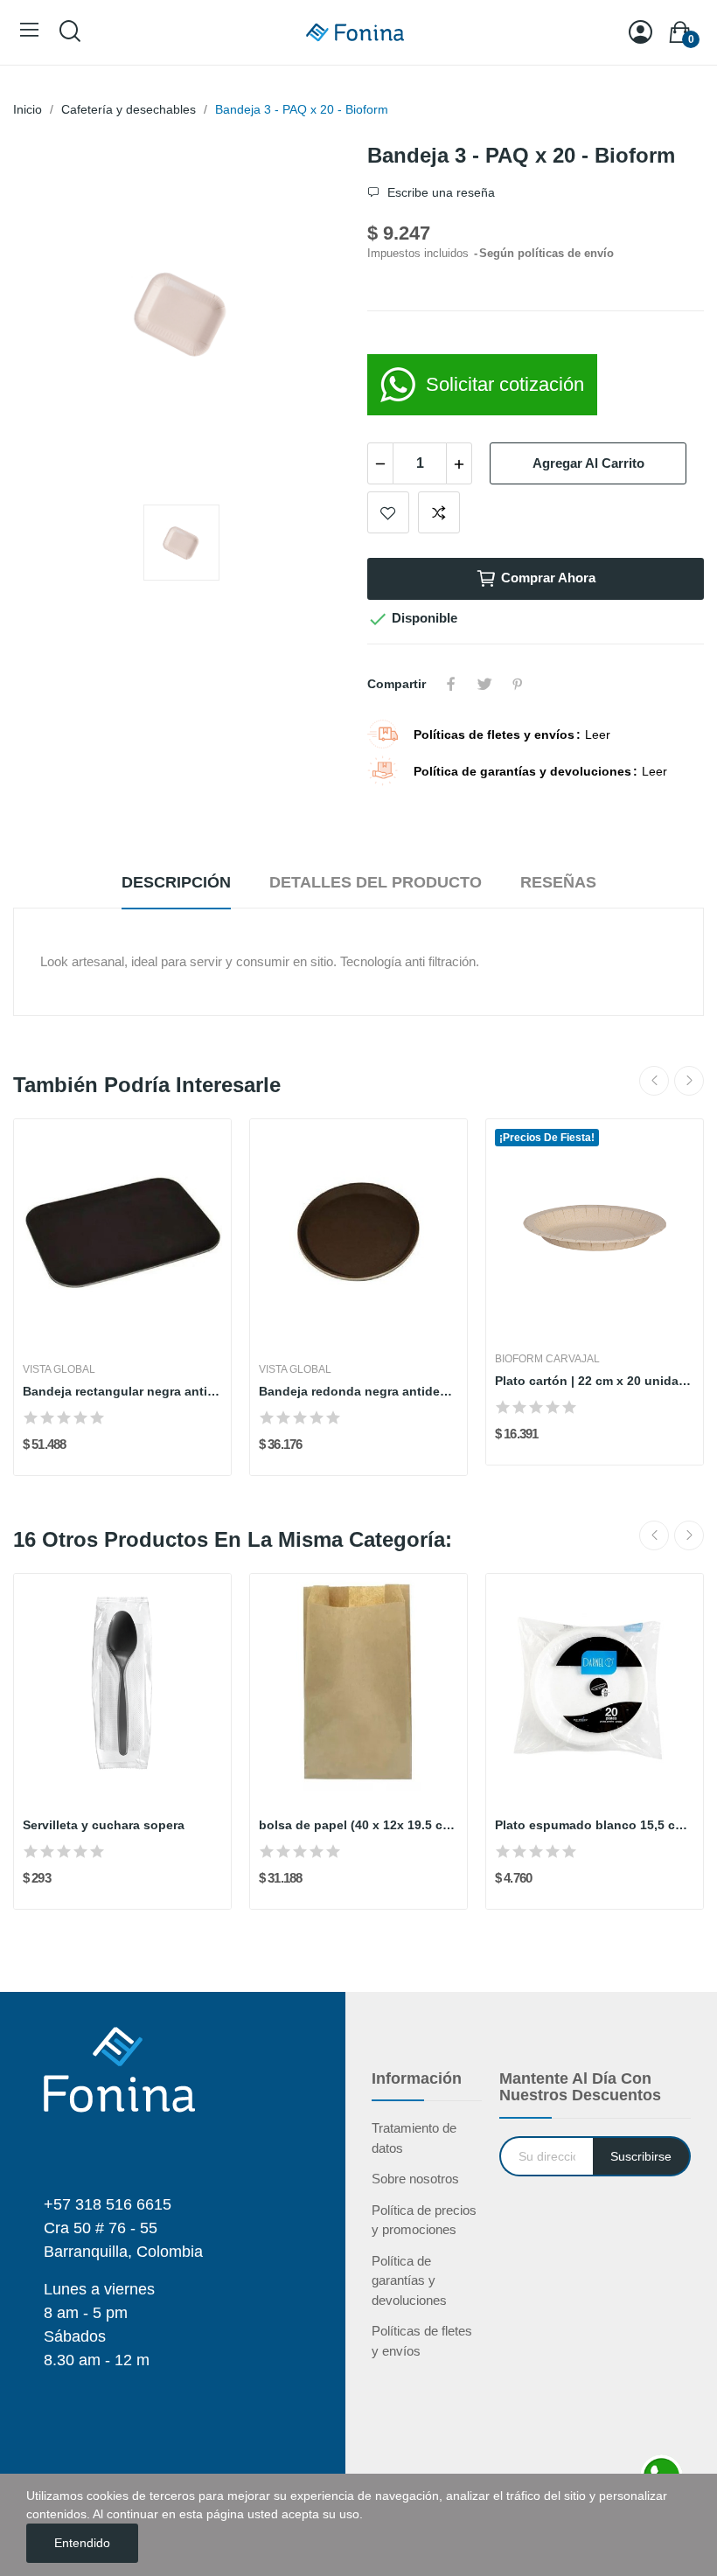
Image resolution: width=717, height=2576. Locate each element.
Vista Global (59, 1369)
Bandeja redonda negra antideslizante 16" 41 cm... (358, 1391)
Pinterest (518, 684)
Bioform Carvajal (547, 1359)
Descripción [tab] (176, 882)
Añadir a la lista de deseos (388, 512)
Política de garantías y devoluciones (409, 2280)
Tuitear (484, 684)
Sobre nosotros (415, 2179)
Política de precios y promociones (424, 2220)
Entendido (82, 2543)
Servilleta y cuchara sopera (104, 1825)
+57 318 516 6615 (108, 2204)
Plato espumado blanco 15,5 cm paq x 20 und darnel (595, 1825)
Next (689, 1081)
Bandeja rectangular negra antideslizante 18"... (122, 1391)
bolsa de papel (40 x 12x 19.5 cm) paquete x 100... (358, 1825)
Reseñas (558, 882)
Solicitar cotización (505, 384)
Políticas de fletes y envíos (422, 2341)
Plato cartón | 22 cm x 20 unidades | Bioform (595, 1381)
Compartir (451, 684)
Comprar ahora (548, 578)
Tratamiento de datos (414, 2138)
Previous (654, 1081)
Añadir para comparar (439, 512)
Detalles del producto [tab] (376, 882)
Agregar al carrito (588, 463)
